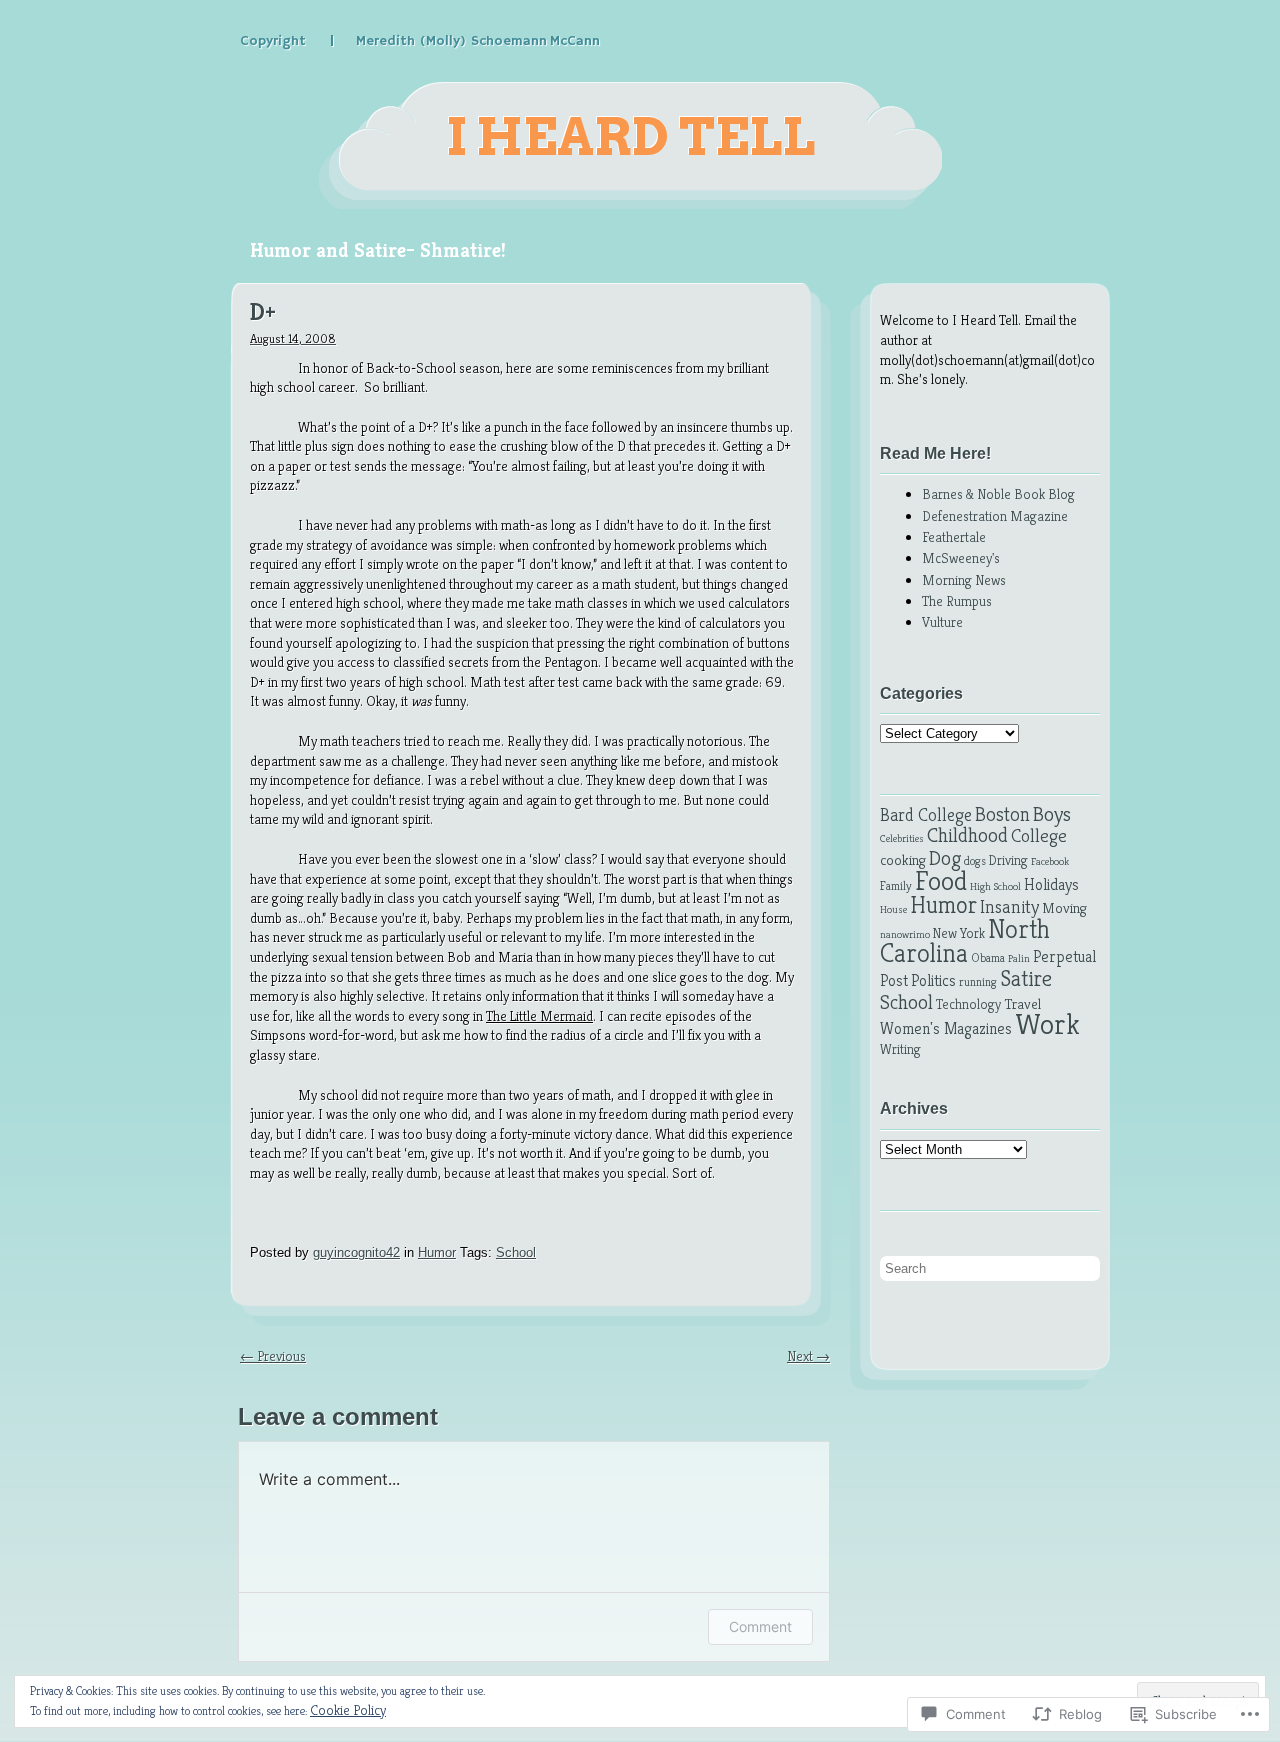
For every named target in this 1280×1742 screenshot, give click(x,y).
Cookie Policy (348, 1710)
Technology (968, 1004)
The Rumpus (957, 601)
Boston (1002, 814)
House (893, 909)
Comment (760, 1626)
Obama (988, 958)
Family (896, 886)
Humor (437, 1252)
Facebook (1050, 861)
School (516, 1252)
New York (959, 933)
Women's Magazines (946, 1028)
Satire (1026, 978)
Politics (933, 980)
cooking (903, 860)
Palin (1019, 958)
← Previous (273, 1356)
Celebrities (902, 838)
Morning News (964, 580)
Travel (1022, 1004)
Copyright (273, 41)
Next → (808, 1356)
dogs (975, 861)
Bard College (926, 814)
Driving (1008, 860)
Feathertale (954, 537)
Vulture (942, 622)
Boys (1052, 814)
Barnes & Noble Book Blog (998, 494)
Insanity (1009, 906)
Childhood (967, 835)
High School (995, 886)
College (1039, 835)
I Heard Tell (630, 137)
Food (941, 881)
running (978, 982)
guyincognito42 (356, 1252)
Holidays (1051, 884)
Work (1047, 1023)
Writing (900, 1049)
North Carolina (965, 941)
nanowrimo (905, 934)
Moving (1064, 908)
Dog (945, 858)
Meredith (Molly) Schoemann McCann (478, 41)
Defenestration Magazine (995, 516)
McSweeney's (961, 558)
